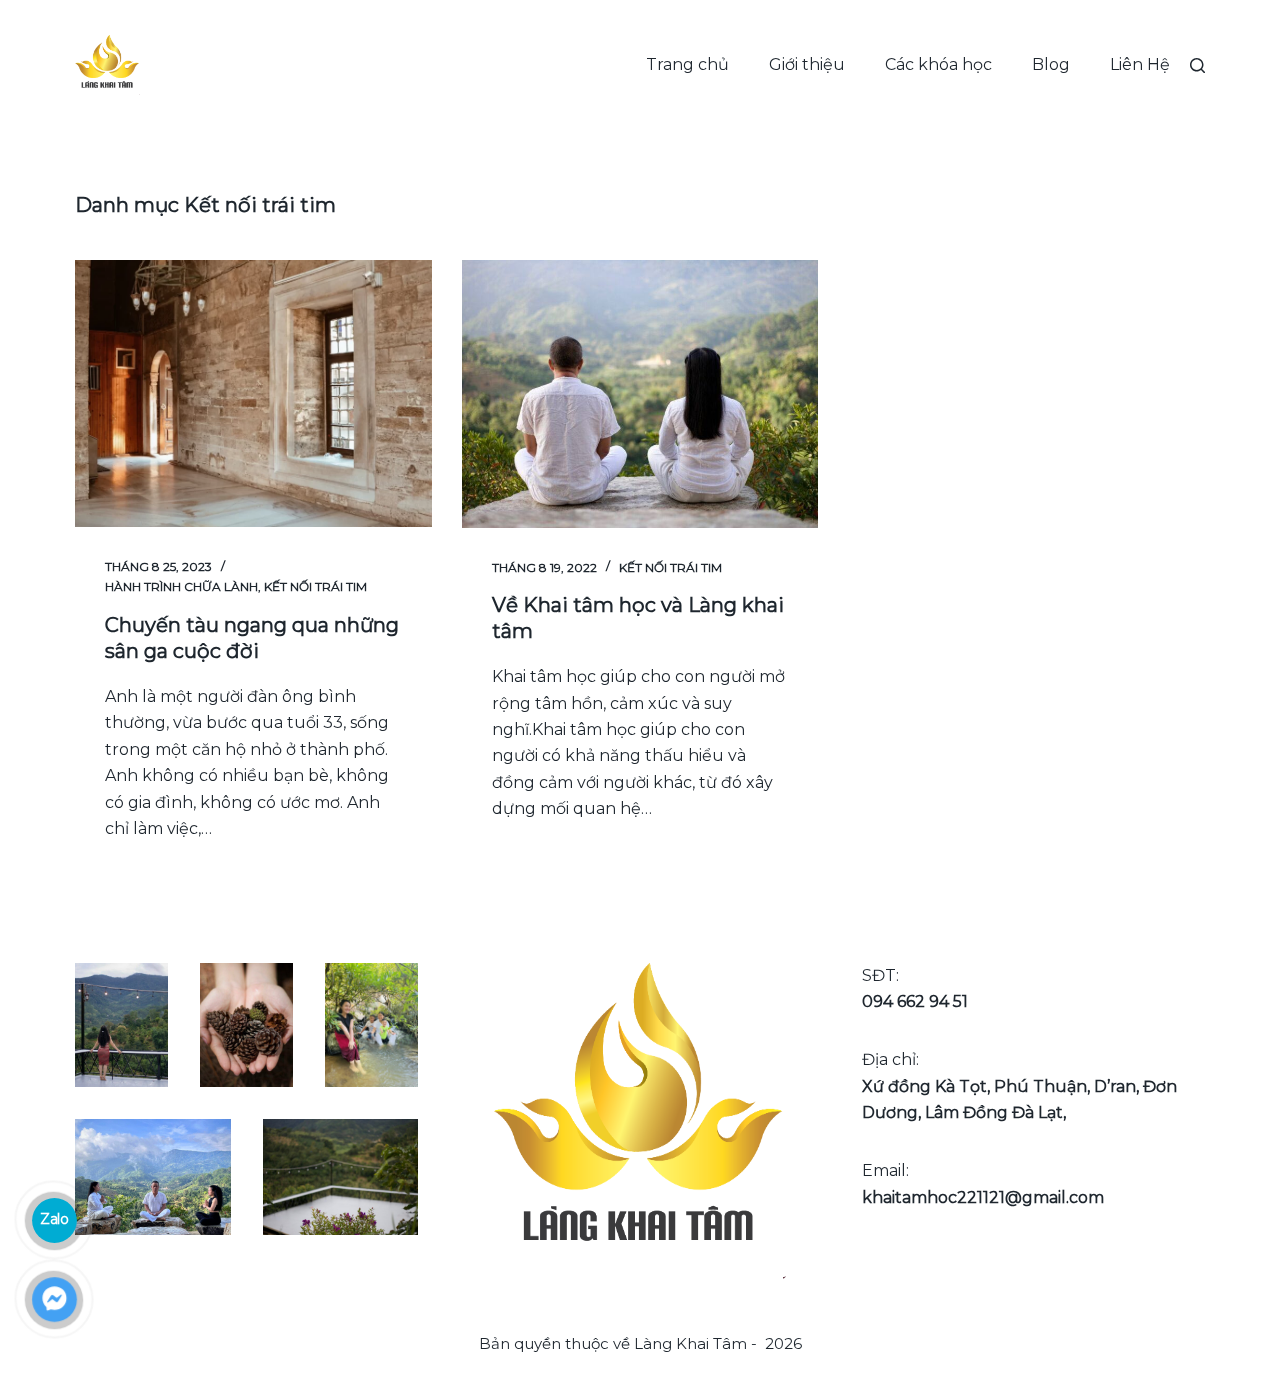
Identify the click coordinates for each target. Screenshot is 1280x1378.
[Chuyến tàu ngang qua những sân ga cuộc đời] (253, 393)
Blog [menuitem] (1051, 64)
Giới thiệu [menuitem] (807, 64)
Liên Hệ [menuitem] (1140, 64)
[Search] (1197, 65)
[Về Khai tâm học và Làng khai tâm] (640, 394)
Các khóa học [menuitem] (938, 64)
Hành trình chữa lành (181, 586)
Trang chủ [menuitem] (687, 64)
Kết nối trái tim (315, 586)
